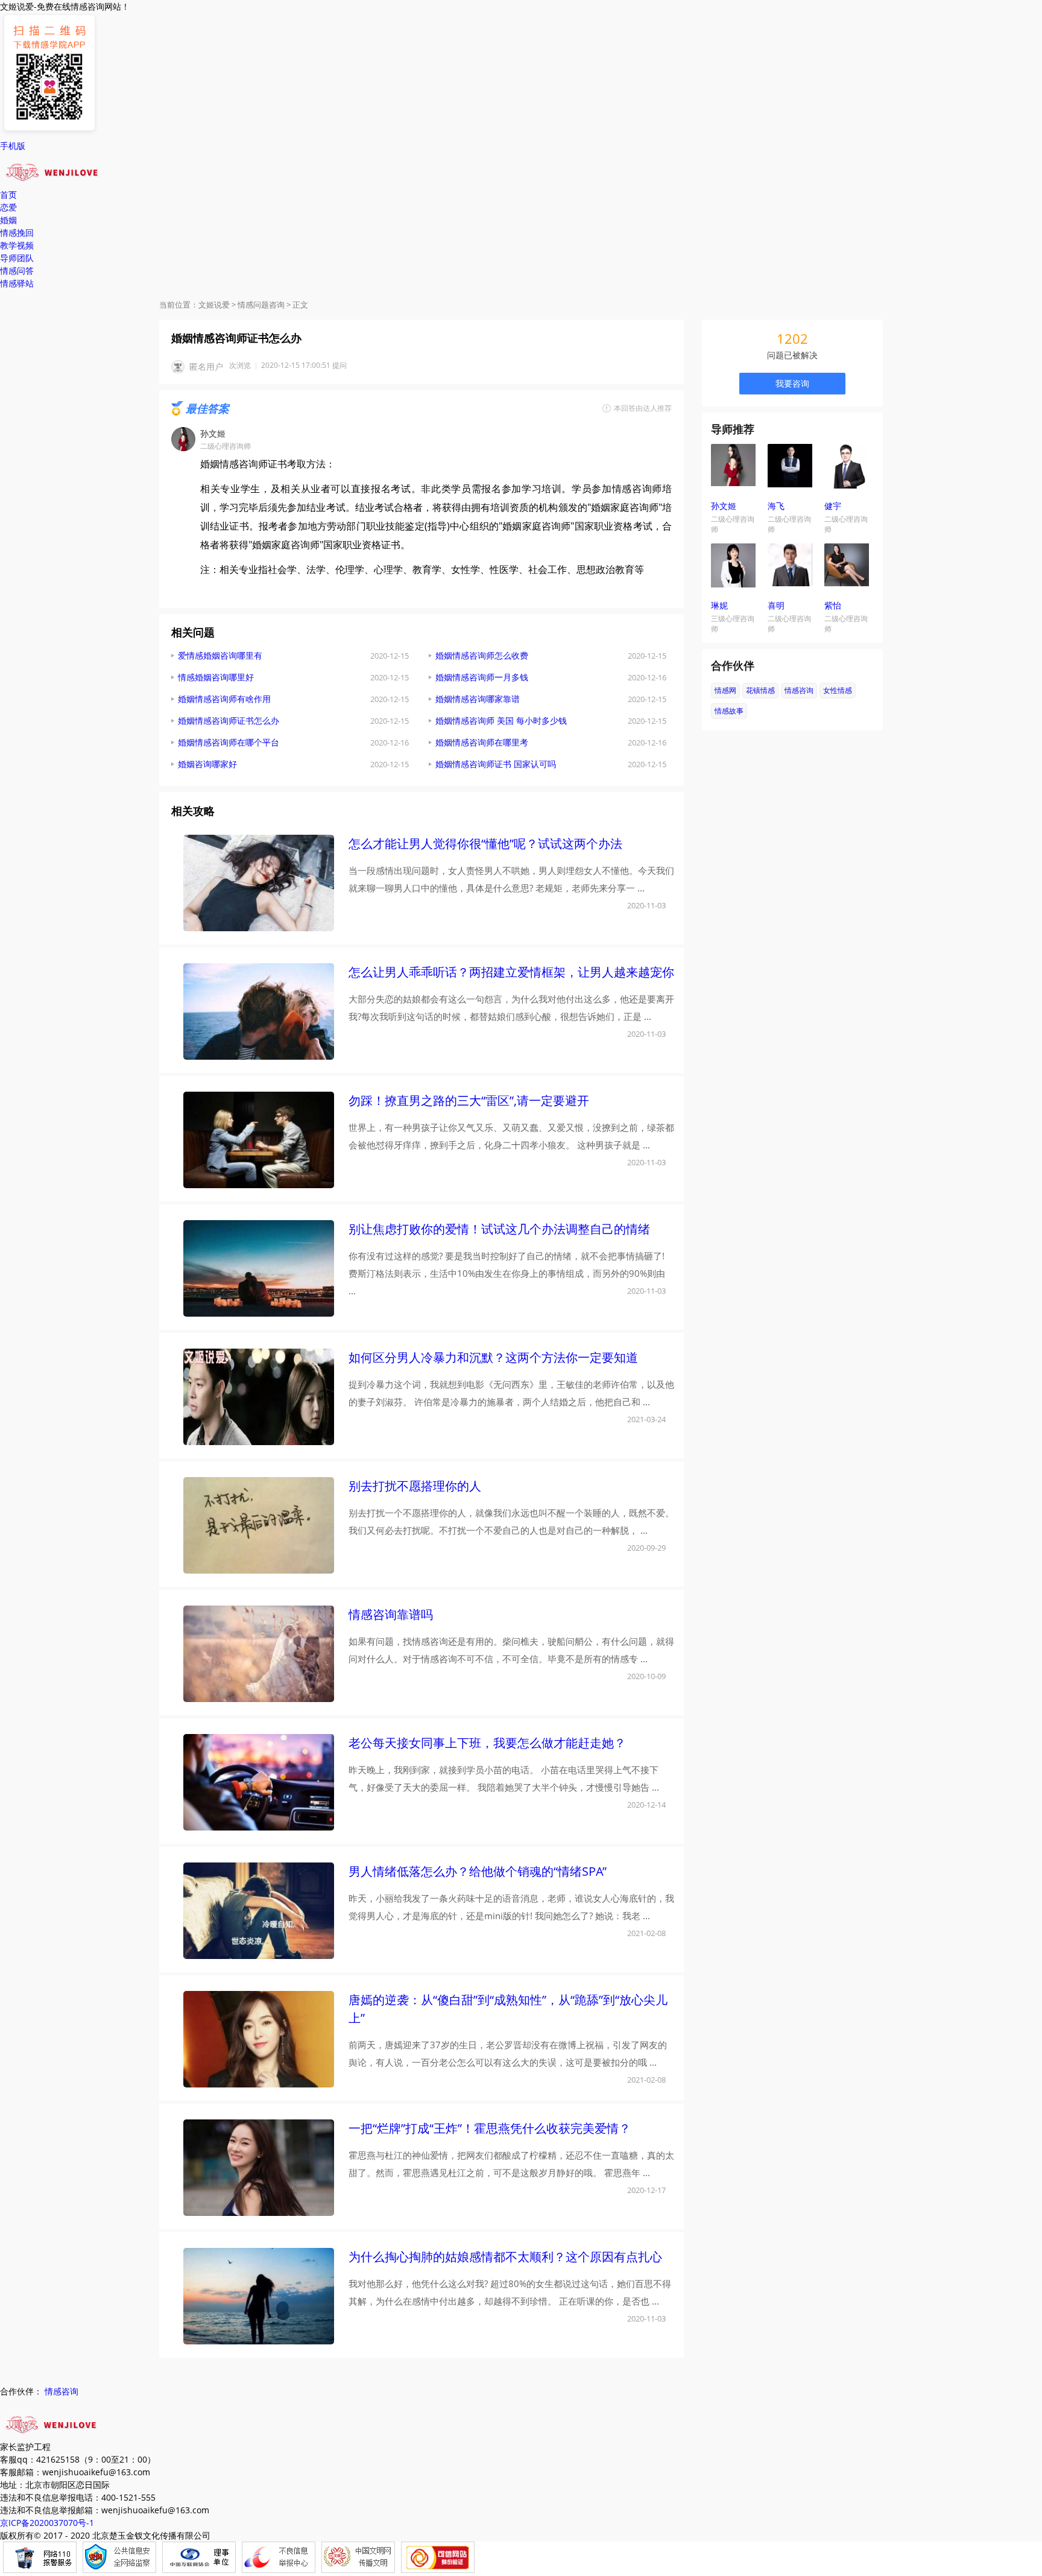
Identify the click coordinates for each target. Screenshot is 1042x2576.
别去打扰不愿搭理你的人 (415, 1486)
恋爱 (8, 207)
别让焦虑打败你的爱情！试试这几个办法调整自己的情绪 (499, 1229)
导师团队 (17, 258)
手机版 (13, 146)
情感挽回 (17, 233)
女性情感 (838, 690)
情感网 (725, 690)
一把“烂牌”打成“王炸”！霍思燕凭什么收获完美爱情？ (490, 2128)
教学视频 (17, 245)
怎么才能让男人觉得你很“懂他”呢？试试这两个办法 (485, 843)
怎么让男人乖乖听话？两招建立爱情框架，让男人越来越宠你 (511, 972)
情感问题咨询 (261, 305)
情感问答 (17, 271)
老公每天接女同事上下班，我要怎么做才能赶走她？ (487, 1743)
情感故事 (729, 711)
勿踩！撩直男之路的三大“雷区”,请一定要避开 (469, 1100)
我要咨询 (792, 383)
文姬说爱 (214, 305)
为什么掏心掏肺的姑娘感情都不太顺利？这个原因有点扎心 (505, 2257)
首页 (8, 195)
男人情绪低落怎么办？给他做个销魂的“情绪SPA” (478, 1871)
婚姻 (8, 220)
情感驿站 (17, 283)
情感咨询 (799, 690)
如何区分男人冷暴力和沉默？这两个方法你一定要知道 (493, 1357)
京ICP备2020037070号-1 (47, 2523)
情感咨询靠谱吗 (391, 1614)
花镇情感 (760, 690)
